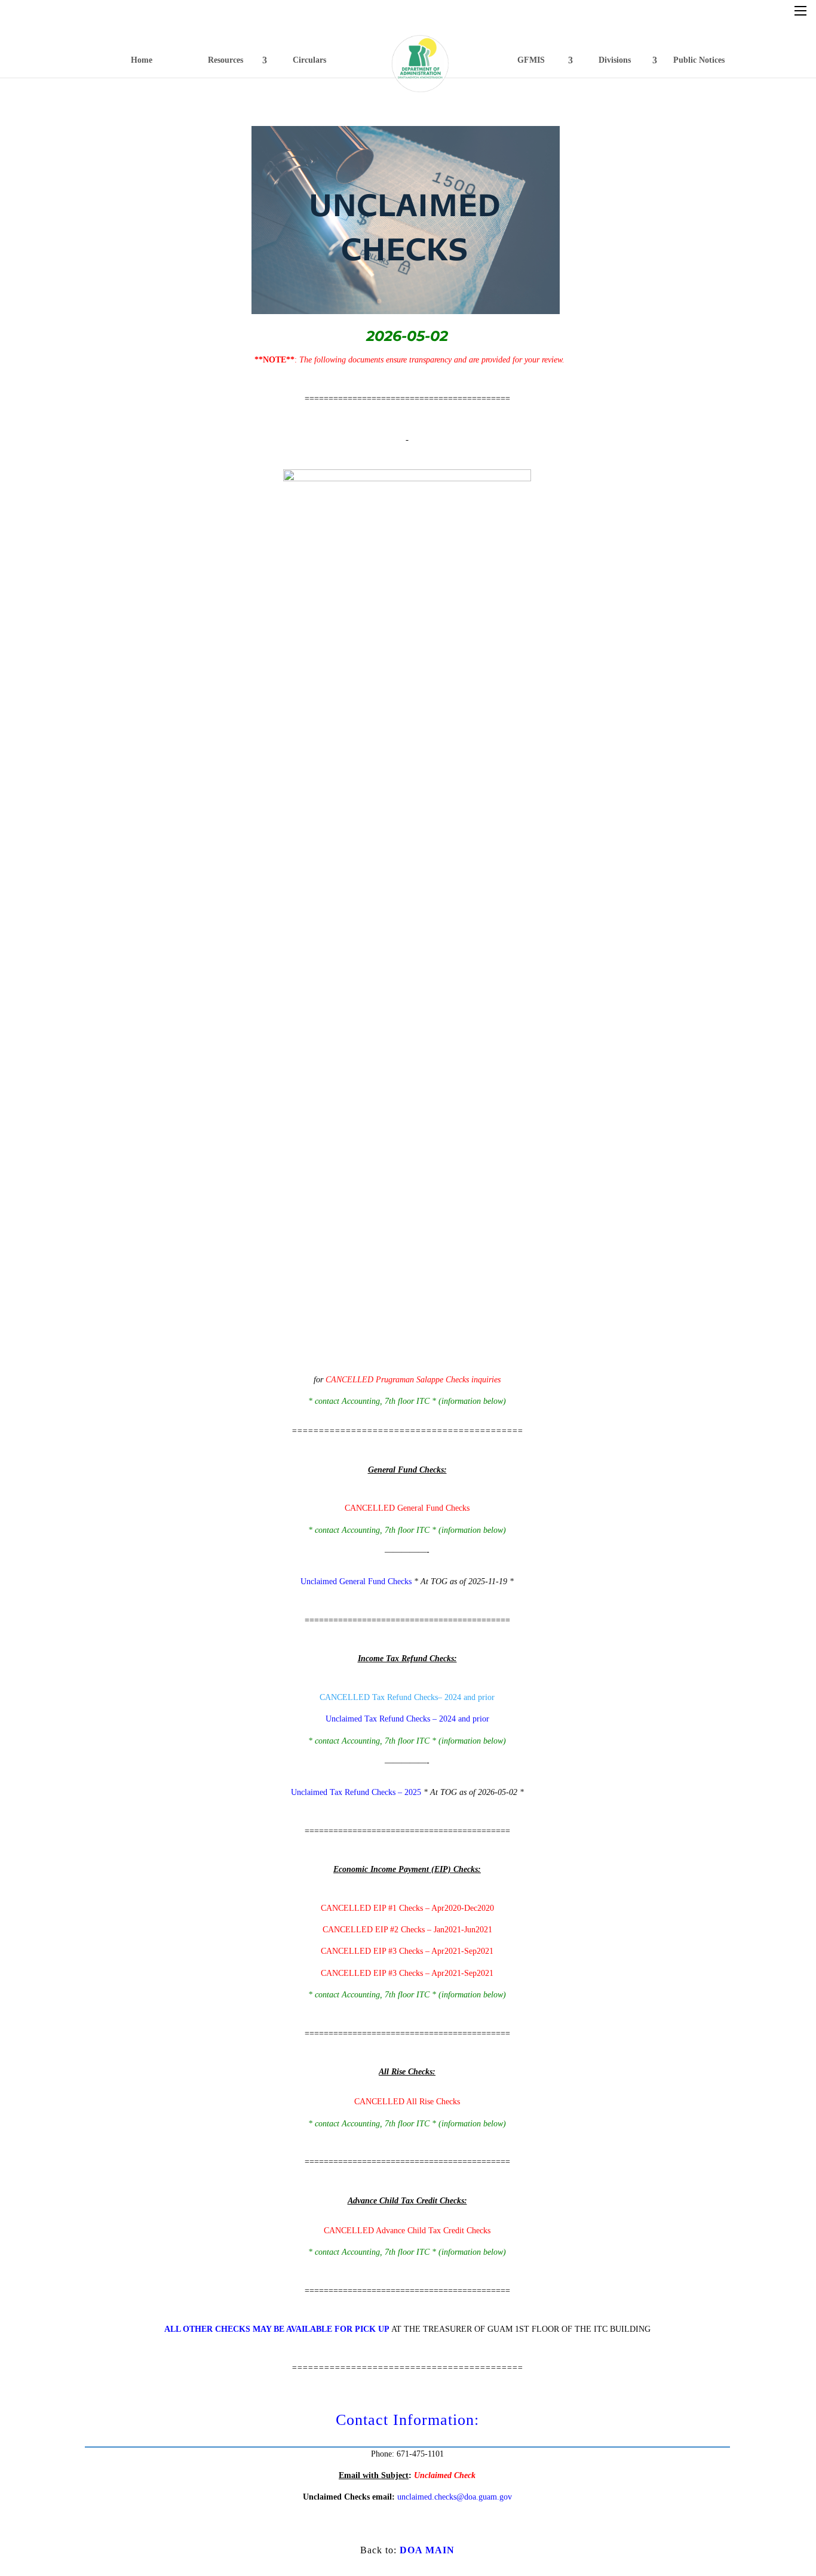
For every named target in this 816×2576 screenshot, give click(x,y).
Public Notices (699, 60)
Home (142, 60)
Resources (226, 60)
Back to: (407, 2550)
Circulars (309, 60)
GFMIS (531, 60)
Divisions (615, 60)
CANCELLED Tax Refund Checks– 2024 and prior (407, 1697)
